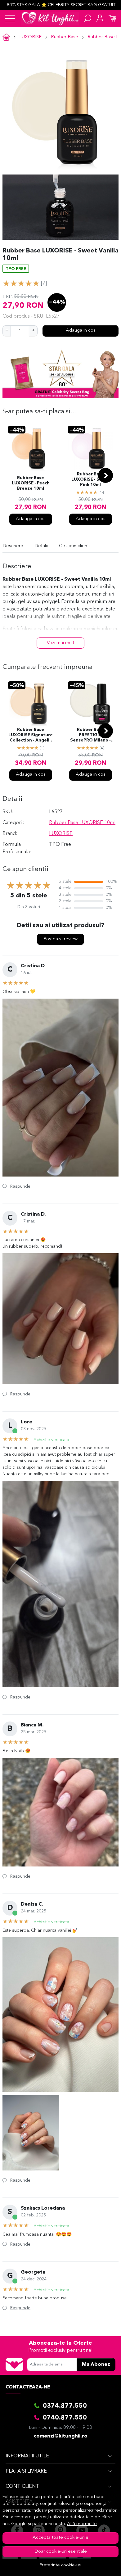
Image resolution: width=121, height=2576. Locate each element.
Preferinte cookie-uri (60, 2565)
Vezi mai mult (60, 643)
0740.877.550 (65, 2418)
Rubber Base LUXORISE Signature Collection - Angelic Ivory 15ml (31, 736)
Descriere (13, 546)
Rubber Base (65, 37)
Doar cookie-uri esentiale (61, 2552)
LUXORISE (30, 37)
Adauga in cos (81, 331)
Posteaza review (60, 939)
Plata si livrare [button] (26, 2471)
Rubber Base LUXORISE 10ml (82, 823)
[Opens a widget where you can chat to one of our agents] (98, 2565)
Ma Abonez (96, 2365)
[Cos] (112, 19)
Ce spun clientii (75, 546)
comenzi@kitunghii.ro (61, 2436)
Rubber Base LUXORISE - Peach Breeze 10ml (31, 483)
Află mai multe (82, 2524)
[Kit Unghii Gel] (50, 19)
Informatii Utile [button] (27, 2456)
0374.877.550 (65, 2406)
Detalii (41, 546)
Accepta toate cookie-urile (60, 2538)
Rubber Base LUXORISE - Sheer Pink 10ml (90, 480)
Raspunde (20, 1186)
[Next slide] (105, 475)
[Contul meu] (100, 19)
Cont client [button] (22, 2487)
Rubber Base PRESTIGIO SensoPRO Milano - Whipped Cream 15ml (90, 736)
